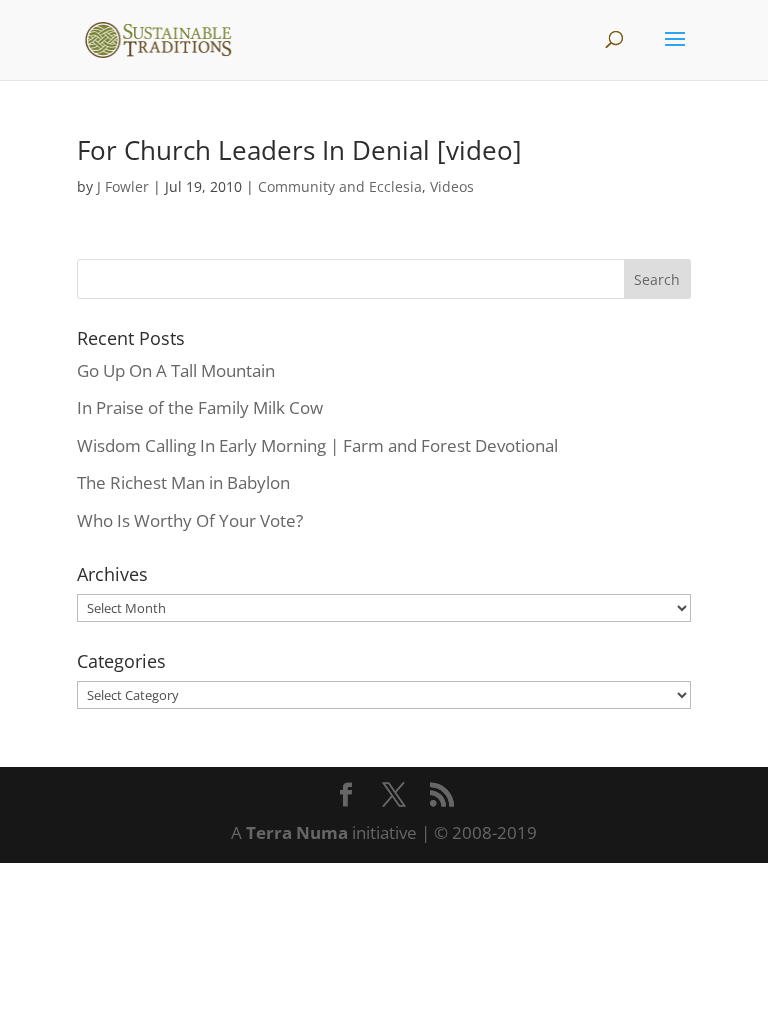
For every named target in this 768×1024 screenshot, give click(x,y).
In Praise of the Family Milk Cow (200, 407)
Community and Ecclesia (340, 186)
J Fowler (123, 186)
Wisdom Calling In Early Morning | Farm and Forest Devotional (317, 445)
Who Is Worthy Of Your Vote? (190, 520)
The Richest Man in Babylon (183, 482)
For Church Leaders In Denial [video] (299, 150)
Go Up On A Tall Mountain (176, 370)
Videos (452, 186)
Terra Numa (297, 832)
